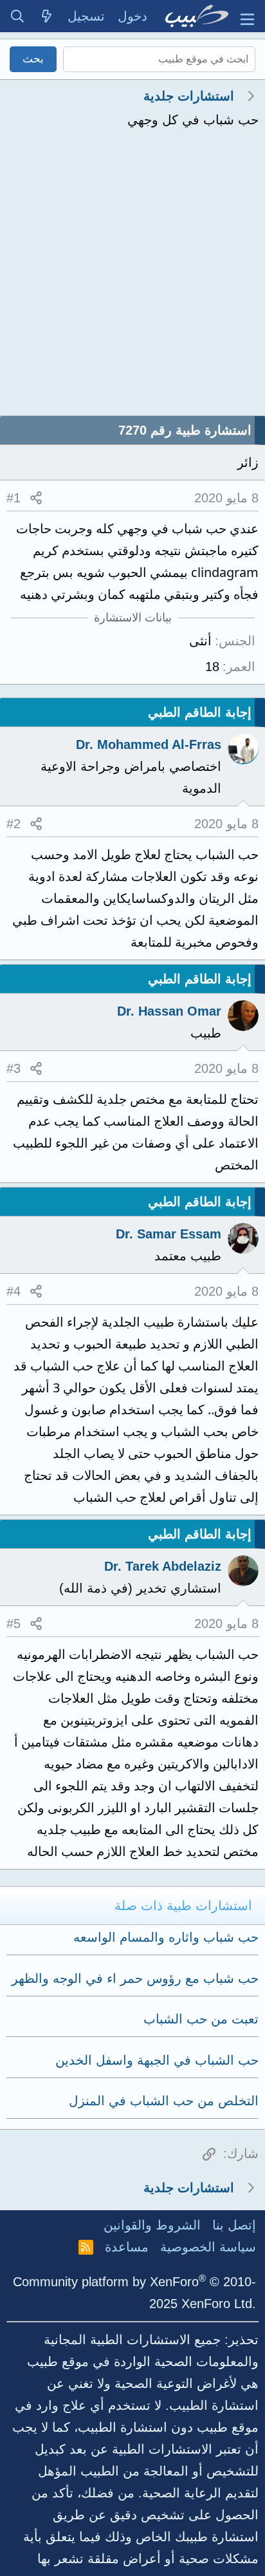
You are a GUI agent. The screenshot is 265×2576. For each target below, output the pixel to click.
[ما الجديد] (47, 16)
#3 (14, 1068)
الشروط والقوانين (152, 2225)
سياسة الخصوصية (208, 2247)
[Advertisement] (132, 276)
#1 (14, 498)
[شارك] (36, 498)
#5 (14, 1624)
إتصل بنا (234, 2225)
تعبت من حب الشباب (201, 2019)
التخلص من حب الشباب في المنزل (164, 2101)
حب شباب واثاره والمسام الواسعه (166, 1937)
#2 (14, 824)
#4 (14, 1291)
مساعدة (127, 2247)
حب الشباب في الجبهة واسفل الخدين (157, 2060)
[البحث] (17, 16)
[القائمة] (247, 16)
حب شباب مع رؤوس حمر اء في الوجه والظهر (135, 1978)
